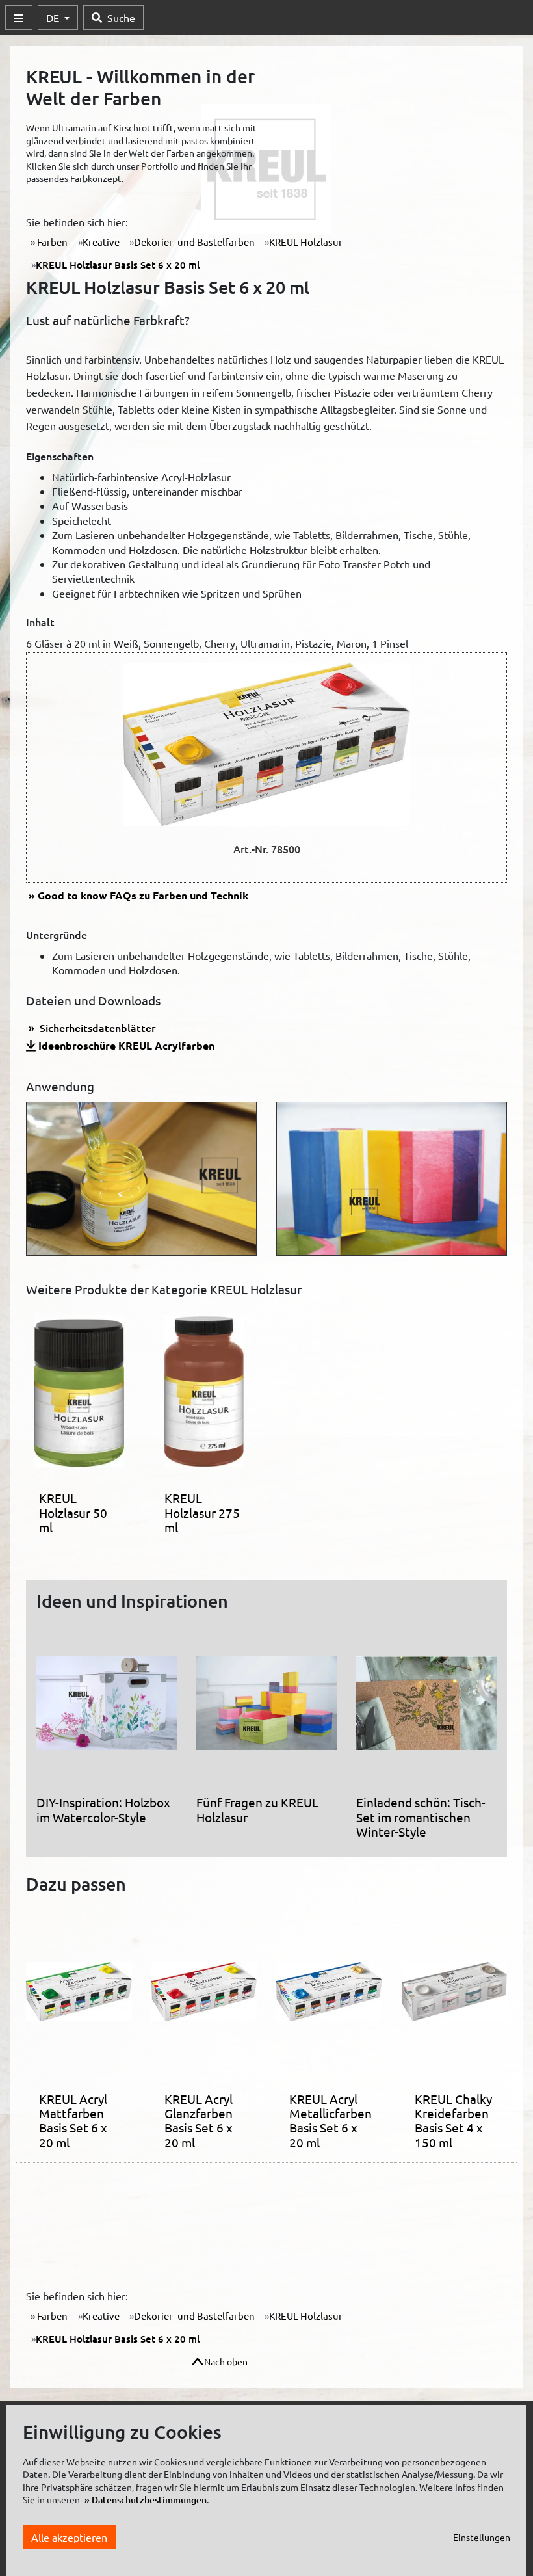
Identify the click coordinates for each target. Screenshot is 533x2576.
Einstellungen (482, 2537)
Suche (121, 18)
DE (54, 18)
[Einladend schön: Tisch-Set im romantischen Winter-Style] (426, 1708)
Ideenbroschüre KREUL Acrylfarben (126, 1045)
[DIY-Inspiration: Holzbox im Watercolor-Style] (107, 1708)
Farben (51, 242)
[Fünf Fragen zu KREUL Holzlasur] (266, 1708)
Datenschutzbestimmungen (149, 2500)
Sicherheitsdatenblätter (96, 1028)
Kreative (101, 242)
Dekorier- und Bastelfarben (194, 242)
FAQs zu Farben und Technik (143, 895)
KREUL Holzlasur (306, 242)
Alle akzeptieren (69, 2537)
